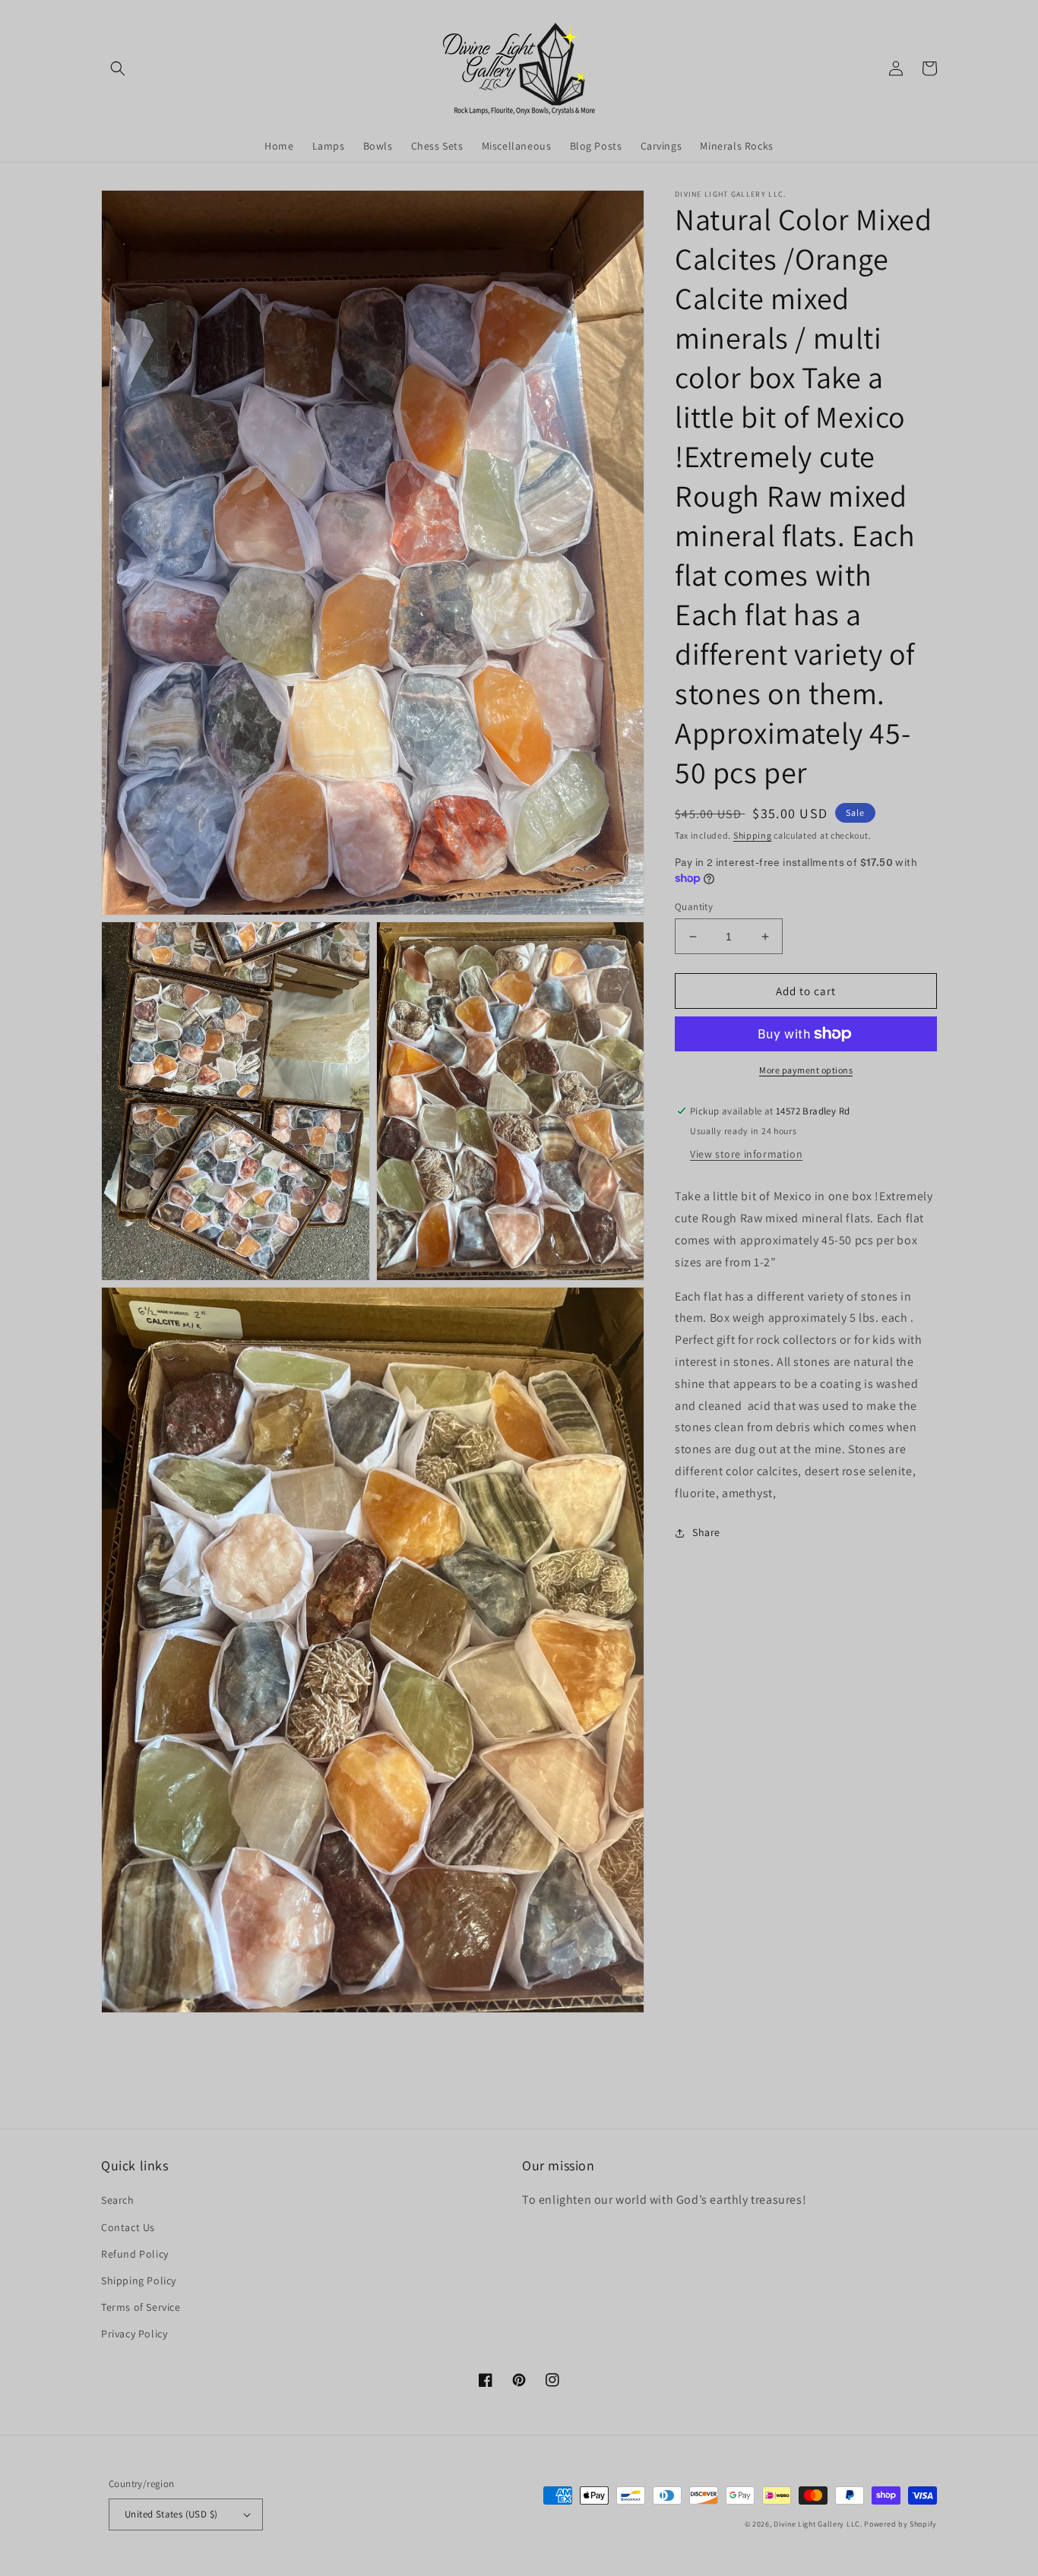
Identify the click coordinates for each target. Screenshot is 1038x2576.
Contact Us (128, 2227)
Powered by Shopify (900, 2524)
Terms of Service (141, 2307)
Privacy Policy (134, 2334)
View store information (746, 1154)
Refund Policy (135, 2254)
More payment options (806, 1070)
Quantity (694, 907)
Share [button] (706, 1532)
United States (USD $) (171, 2514)
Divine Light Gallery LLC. (818, 2524)
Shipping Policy (139, 2280)
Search (118, 2200)
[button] (118, 68)
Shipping (753, 835)
